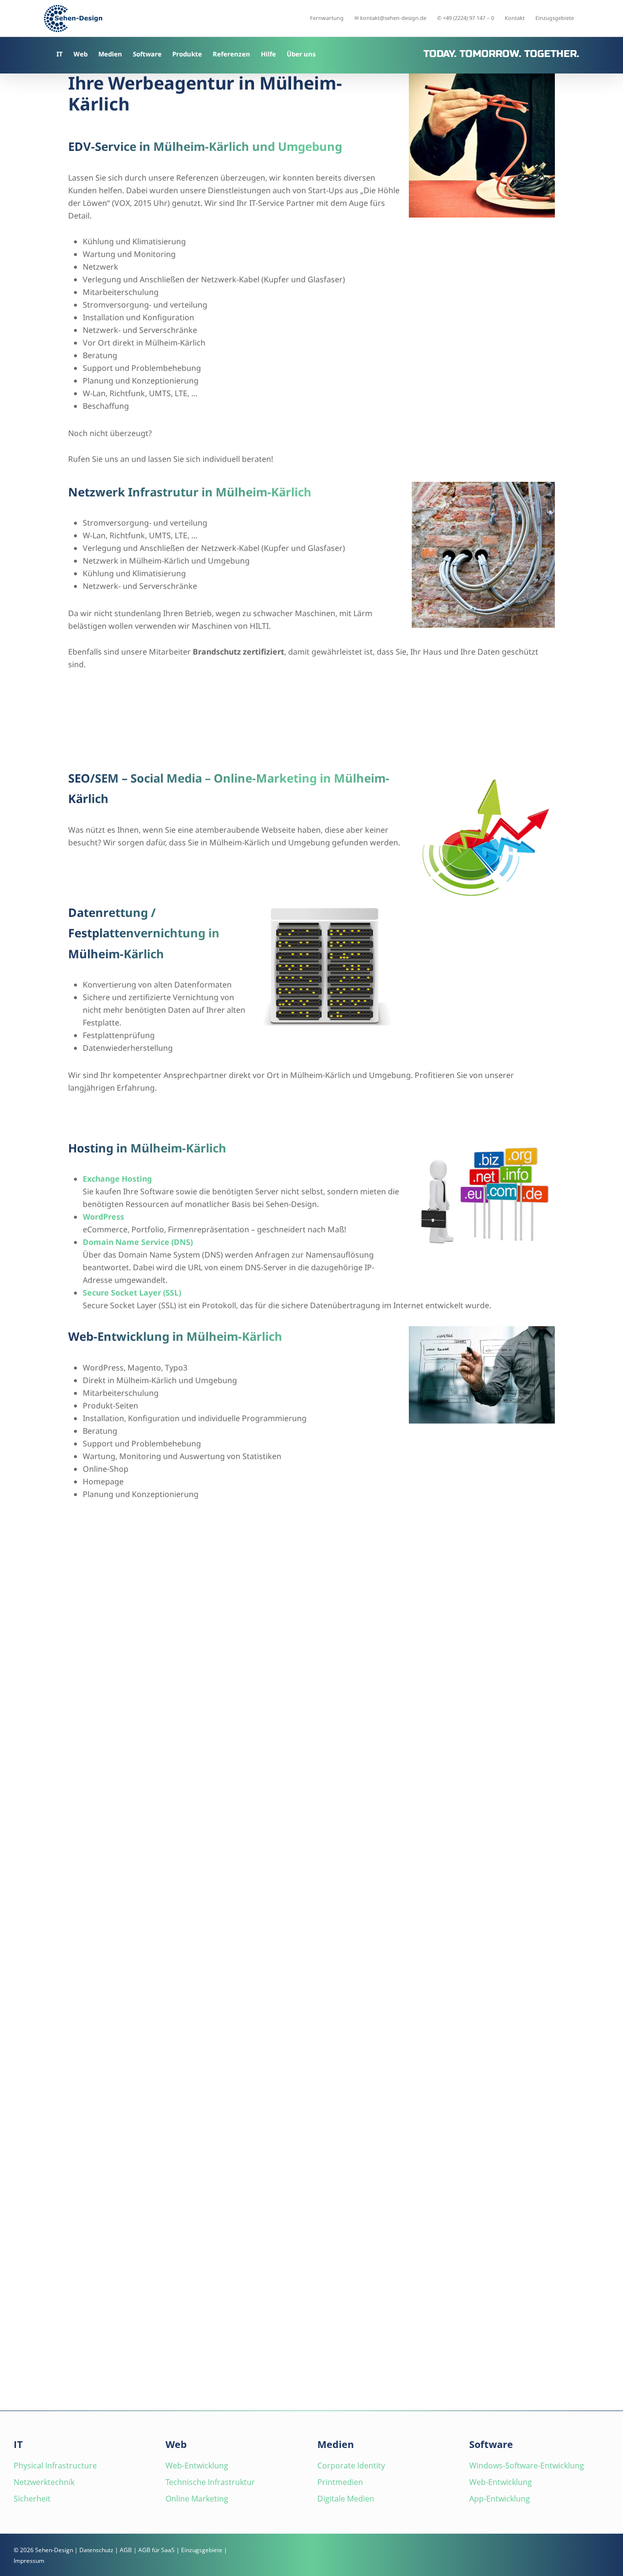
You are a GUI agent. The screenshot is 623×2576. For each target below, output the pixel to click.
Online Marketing (197, 2499)
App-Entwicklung (500, 2499)
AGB (126, 2550)
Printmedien (340, 2482)
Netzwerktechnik (44, 2482)
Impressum (29, 2561)
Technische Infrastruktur (210, 2482)
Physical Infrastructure (55, 2466)
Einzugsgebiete (202, 2550)
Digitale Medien (346, 2499)
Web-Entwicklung (197, 2466)
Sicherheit (32, 2499)
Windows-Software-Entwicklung (527, 2466)
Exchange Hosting (117, 1179)
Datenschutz (96, 2550)
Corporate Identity (351, 2466)
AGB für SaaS (156, 2550)
